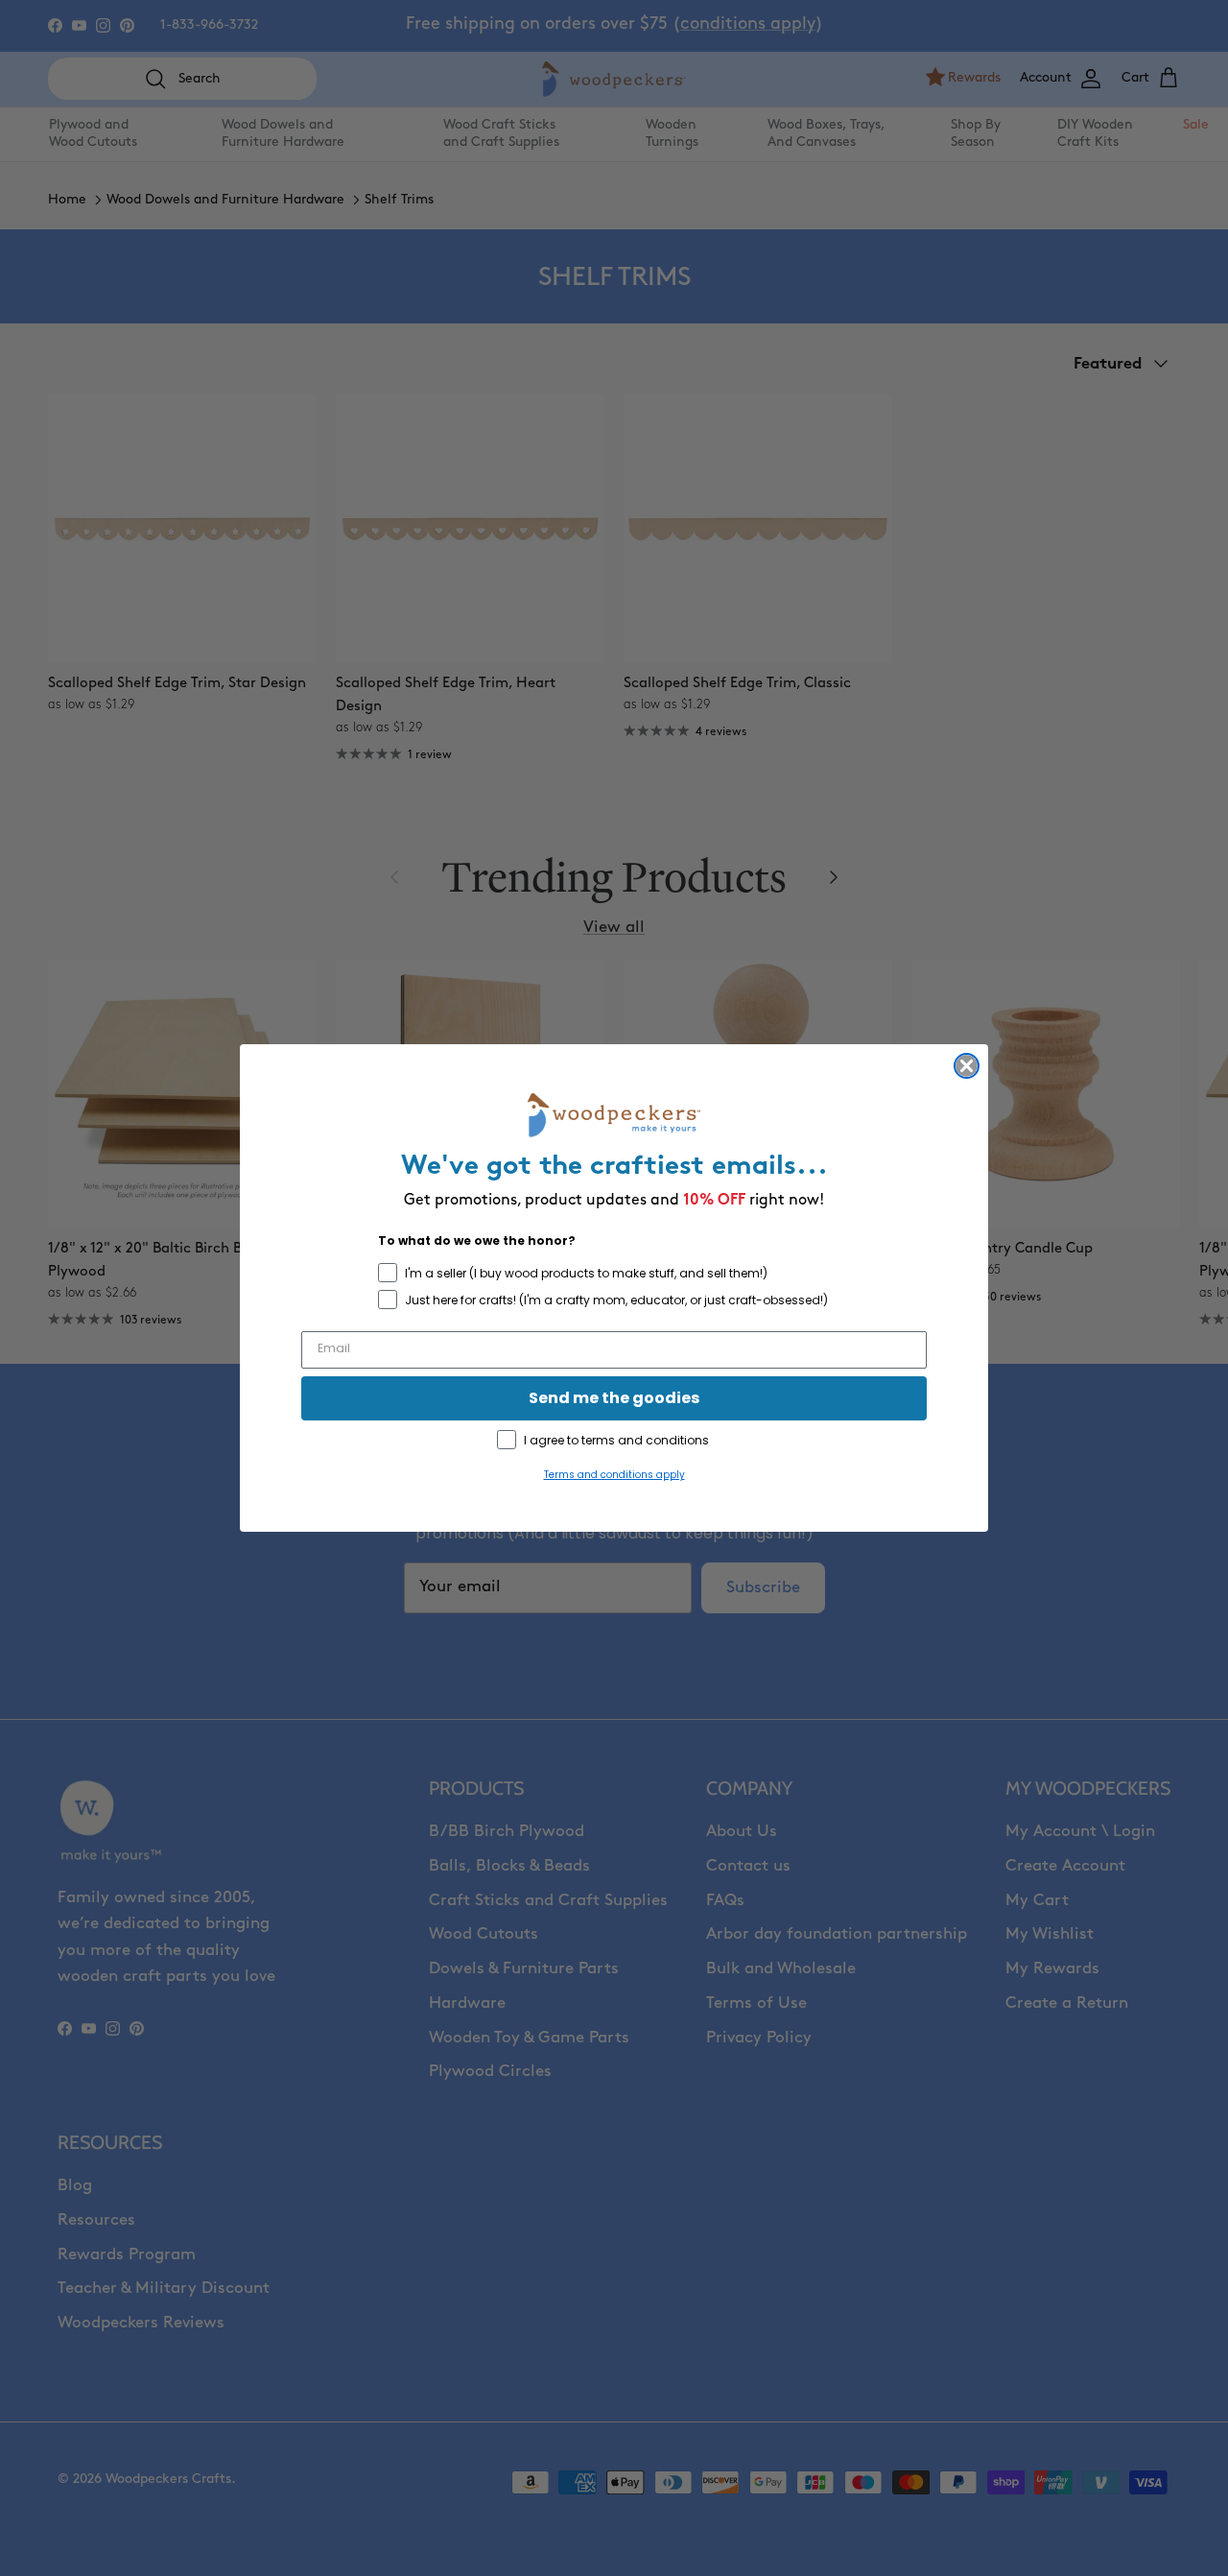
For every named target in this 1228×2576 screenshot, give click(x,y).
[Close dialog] (967, 1066)
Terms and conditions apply (614, 1475)
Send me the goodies (614, 1398)
